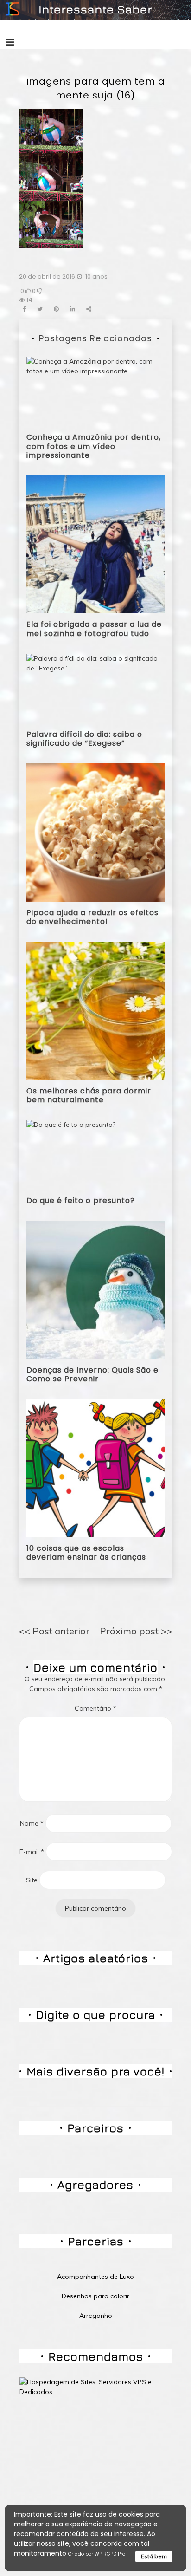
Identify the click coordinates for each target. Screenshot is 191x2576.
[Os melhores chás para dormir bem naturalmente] (95, 1010)
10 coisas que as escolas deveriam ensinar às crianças (86, 1553)
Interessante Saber (95, 9)
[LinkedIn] (73, 309)
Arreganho (96, 2316)
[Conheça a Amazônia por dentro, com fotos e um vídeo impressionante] (95, 391)
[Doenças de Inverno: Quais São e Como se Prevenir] (95, 1289)
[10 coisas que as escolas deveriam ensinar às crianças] (95, 1468)
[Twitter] (40, 309)
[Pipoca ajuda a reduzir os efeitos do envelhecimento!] (95, 832)
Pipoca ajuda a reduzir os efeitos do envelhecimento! (92, 917)
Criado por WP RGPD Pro (97, 2554)
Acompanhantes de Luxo (95, 2277)
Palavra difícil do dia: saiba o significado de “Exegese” (84, 739)
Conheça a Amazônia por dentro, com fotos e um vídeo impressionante (94, 446)
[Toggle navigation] (10, 42)
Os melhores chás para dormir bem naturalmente (89, 1095)
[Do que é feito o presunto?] (71, 1154)
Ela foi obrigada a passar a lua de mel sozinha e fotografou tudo (94, 629)
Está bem (154, 2556)
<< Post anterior (54, 1631)
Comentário (95, 1708)
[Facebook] (24, 309)
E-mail (32, 1852)
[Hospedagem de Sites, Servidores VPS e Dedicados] (95, 2387)
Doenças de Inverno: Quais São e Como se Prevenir (92, 1374)
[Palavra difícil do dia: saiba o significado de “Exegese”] (95, 688)
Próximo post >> (136, 1631)
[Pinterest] (56, 309)
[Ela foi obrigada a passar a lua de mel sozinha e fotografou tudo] (95, 544)
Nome (32, 1823)
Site (32, 1880)
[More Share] (89, 309)
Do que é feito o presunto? (81, 1200)
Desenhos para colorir (95, 2296)
